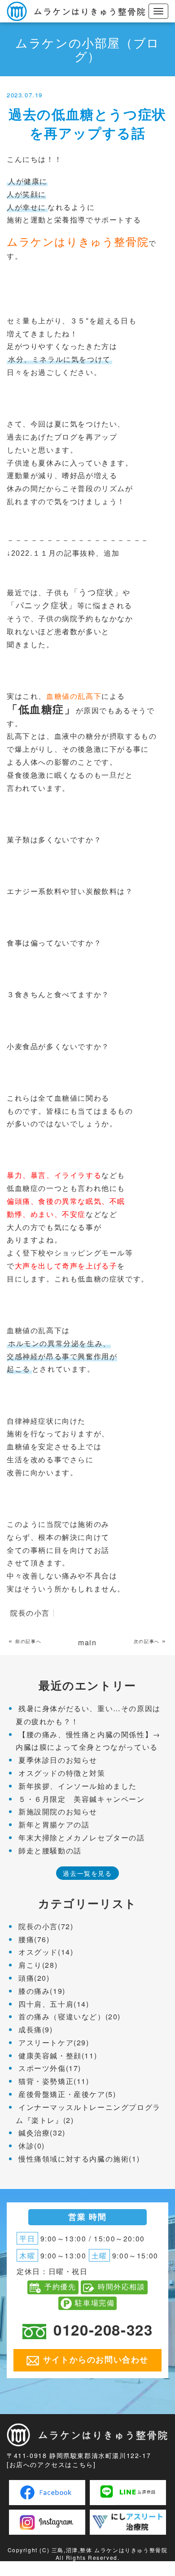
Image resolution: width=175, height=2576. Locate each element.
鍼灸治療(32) (42, 2133)
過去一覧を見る (87, 1873)
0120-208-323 (103, 2330)
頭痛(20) (34, 1978)
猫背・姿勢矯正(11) (54, 2081)
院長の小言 (30, 1613)
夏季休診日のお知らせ (58, 1760)
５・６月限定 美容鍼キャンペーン (82, 1799)
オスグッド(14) (46, 1952)
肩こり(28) (38, 1965)
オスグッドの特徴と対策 (62, 1773)
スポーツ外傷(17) (50, 2068)
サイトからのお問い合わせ (96, 2359)
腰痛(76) (34, 1939)
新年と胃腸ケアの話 (54, 1824)
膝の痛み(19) (42, 1991)
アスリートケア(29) (54, 2042)
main (87, 1642)
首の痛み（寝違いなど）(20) (70, 2016)
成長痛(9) (36, 2029)
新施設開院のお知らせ (58, 1811)
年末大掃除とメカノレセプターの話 (82, 1837)
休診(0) (32, 2146)
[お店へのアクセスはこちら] (51, 2464)
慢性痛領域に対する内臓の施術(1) (79, 2159)
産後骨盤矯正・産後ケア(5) (67, 2094)
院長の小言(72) (46, 1926)
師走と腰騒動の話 (50, 1850)
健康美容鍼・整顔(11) (58, 2055)
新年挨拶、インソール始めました (78, 1786)
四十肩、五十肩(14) (54, 2004)
